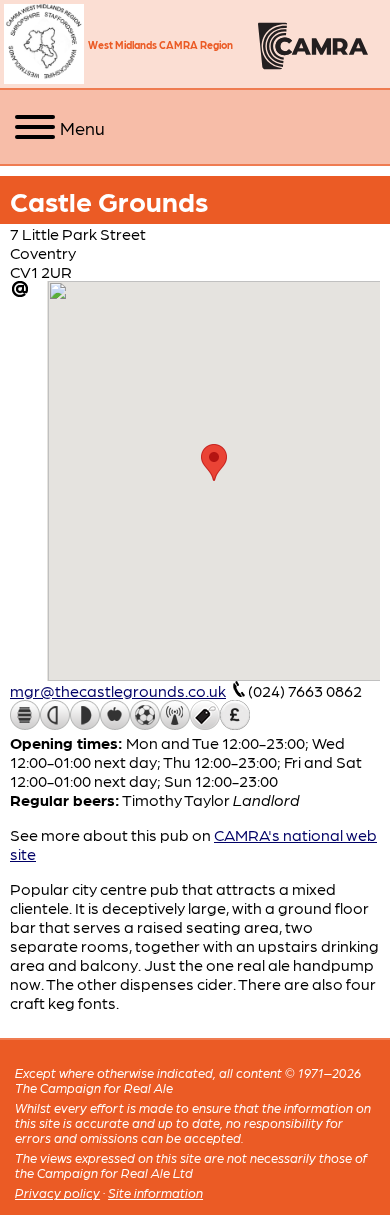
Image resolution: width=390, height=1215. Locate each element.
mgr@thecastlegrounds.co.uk (118, 690)
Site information (155, 1192)
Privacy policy (57, 1192)
